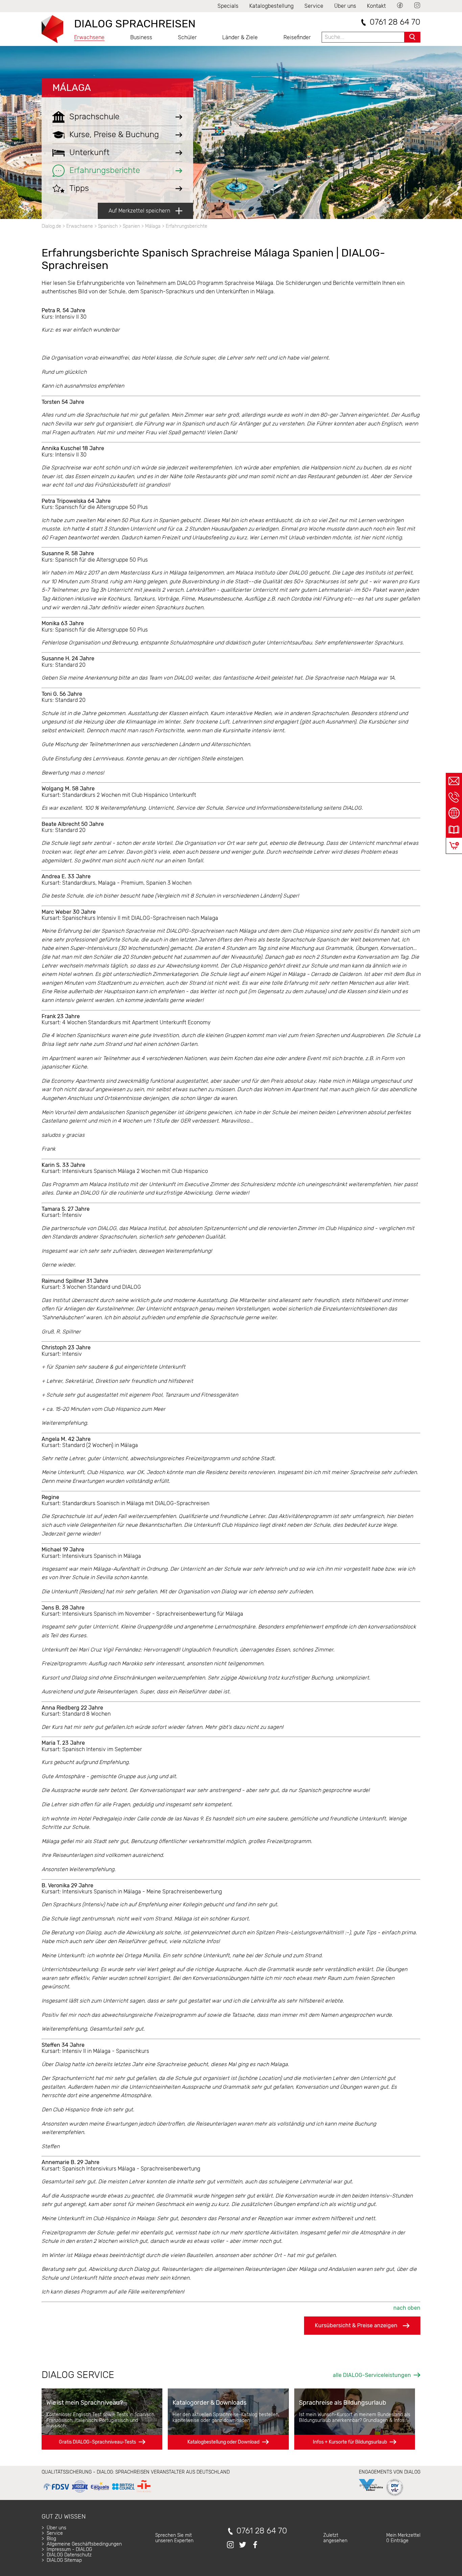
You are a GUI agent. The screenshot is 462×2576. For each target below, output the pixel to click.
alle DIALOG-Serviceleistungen (372, 2375)
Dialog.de (51, 226)
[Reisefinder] (454, 813)
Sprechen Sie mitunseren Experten (174, 2538)
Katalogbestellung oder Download (223, 2442)
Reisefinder (297, 37)
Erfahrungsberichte (187, 226)
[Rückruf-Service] (454, 797)
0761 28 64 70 (395, 22)
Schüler (187, 37)
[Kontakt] (454, 781)
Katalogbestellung (271, 6)
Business (141, 37)
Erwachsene (89, 37)
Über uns (345, 6)
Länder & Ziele (240, 37)
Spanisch (108, 226)
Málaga (72, 88)
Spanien (131, 226)
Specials (228, 6)
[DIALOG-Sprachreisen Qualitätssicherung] (97, 2493)
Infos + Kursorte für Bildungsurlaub (350, 2442)
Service (314, 6)
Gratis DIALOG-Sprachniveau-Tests (97, 2442)
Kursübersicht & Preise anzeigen (356, 2325)
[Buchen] (454, 846)
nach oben (407, 2308)
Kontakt (376, 6)
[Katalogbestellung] (454, 830)
